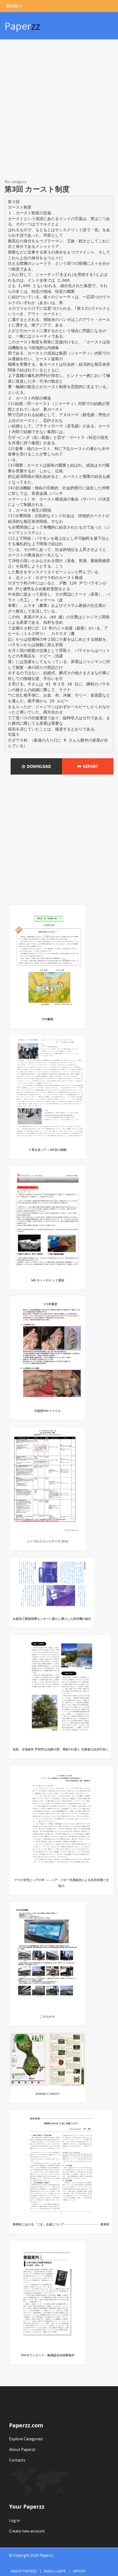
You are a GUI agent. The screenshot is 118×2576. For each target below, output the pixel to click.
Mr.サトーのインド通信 (48, 1280)
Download (38, 766)
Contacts (17, 2460)
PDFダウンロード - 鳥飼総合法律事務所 (48, 2355)
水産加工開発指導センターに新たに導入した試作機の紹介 (52, 1619)
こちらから (48, 2016)
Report (90, 766)
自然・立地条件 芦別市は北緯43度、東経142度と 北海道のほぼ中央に (61, 1749)
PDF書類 (48, 1019)
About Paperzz (22, 2449)
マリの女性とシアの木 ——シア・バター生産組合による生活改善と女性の (62, 1883)
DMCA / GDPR (55, 2571)
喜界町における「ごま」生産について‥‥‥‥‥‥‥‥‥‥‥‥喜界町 (61, 2224)
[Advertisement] (59, 110)
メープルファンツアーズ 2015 (48, 1541)
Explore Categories (26, 2439)
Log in (15, 2520)
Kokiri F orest (48, 2094)
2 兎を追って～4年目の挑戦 (48, 1150)
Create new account (27, 2531)
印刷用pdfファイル (48, 1411)
